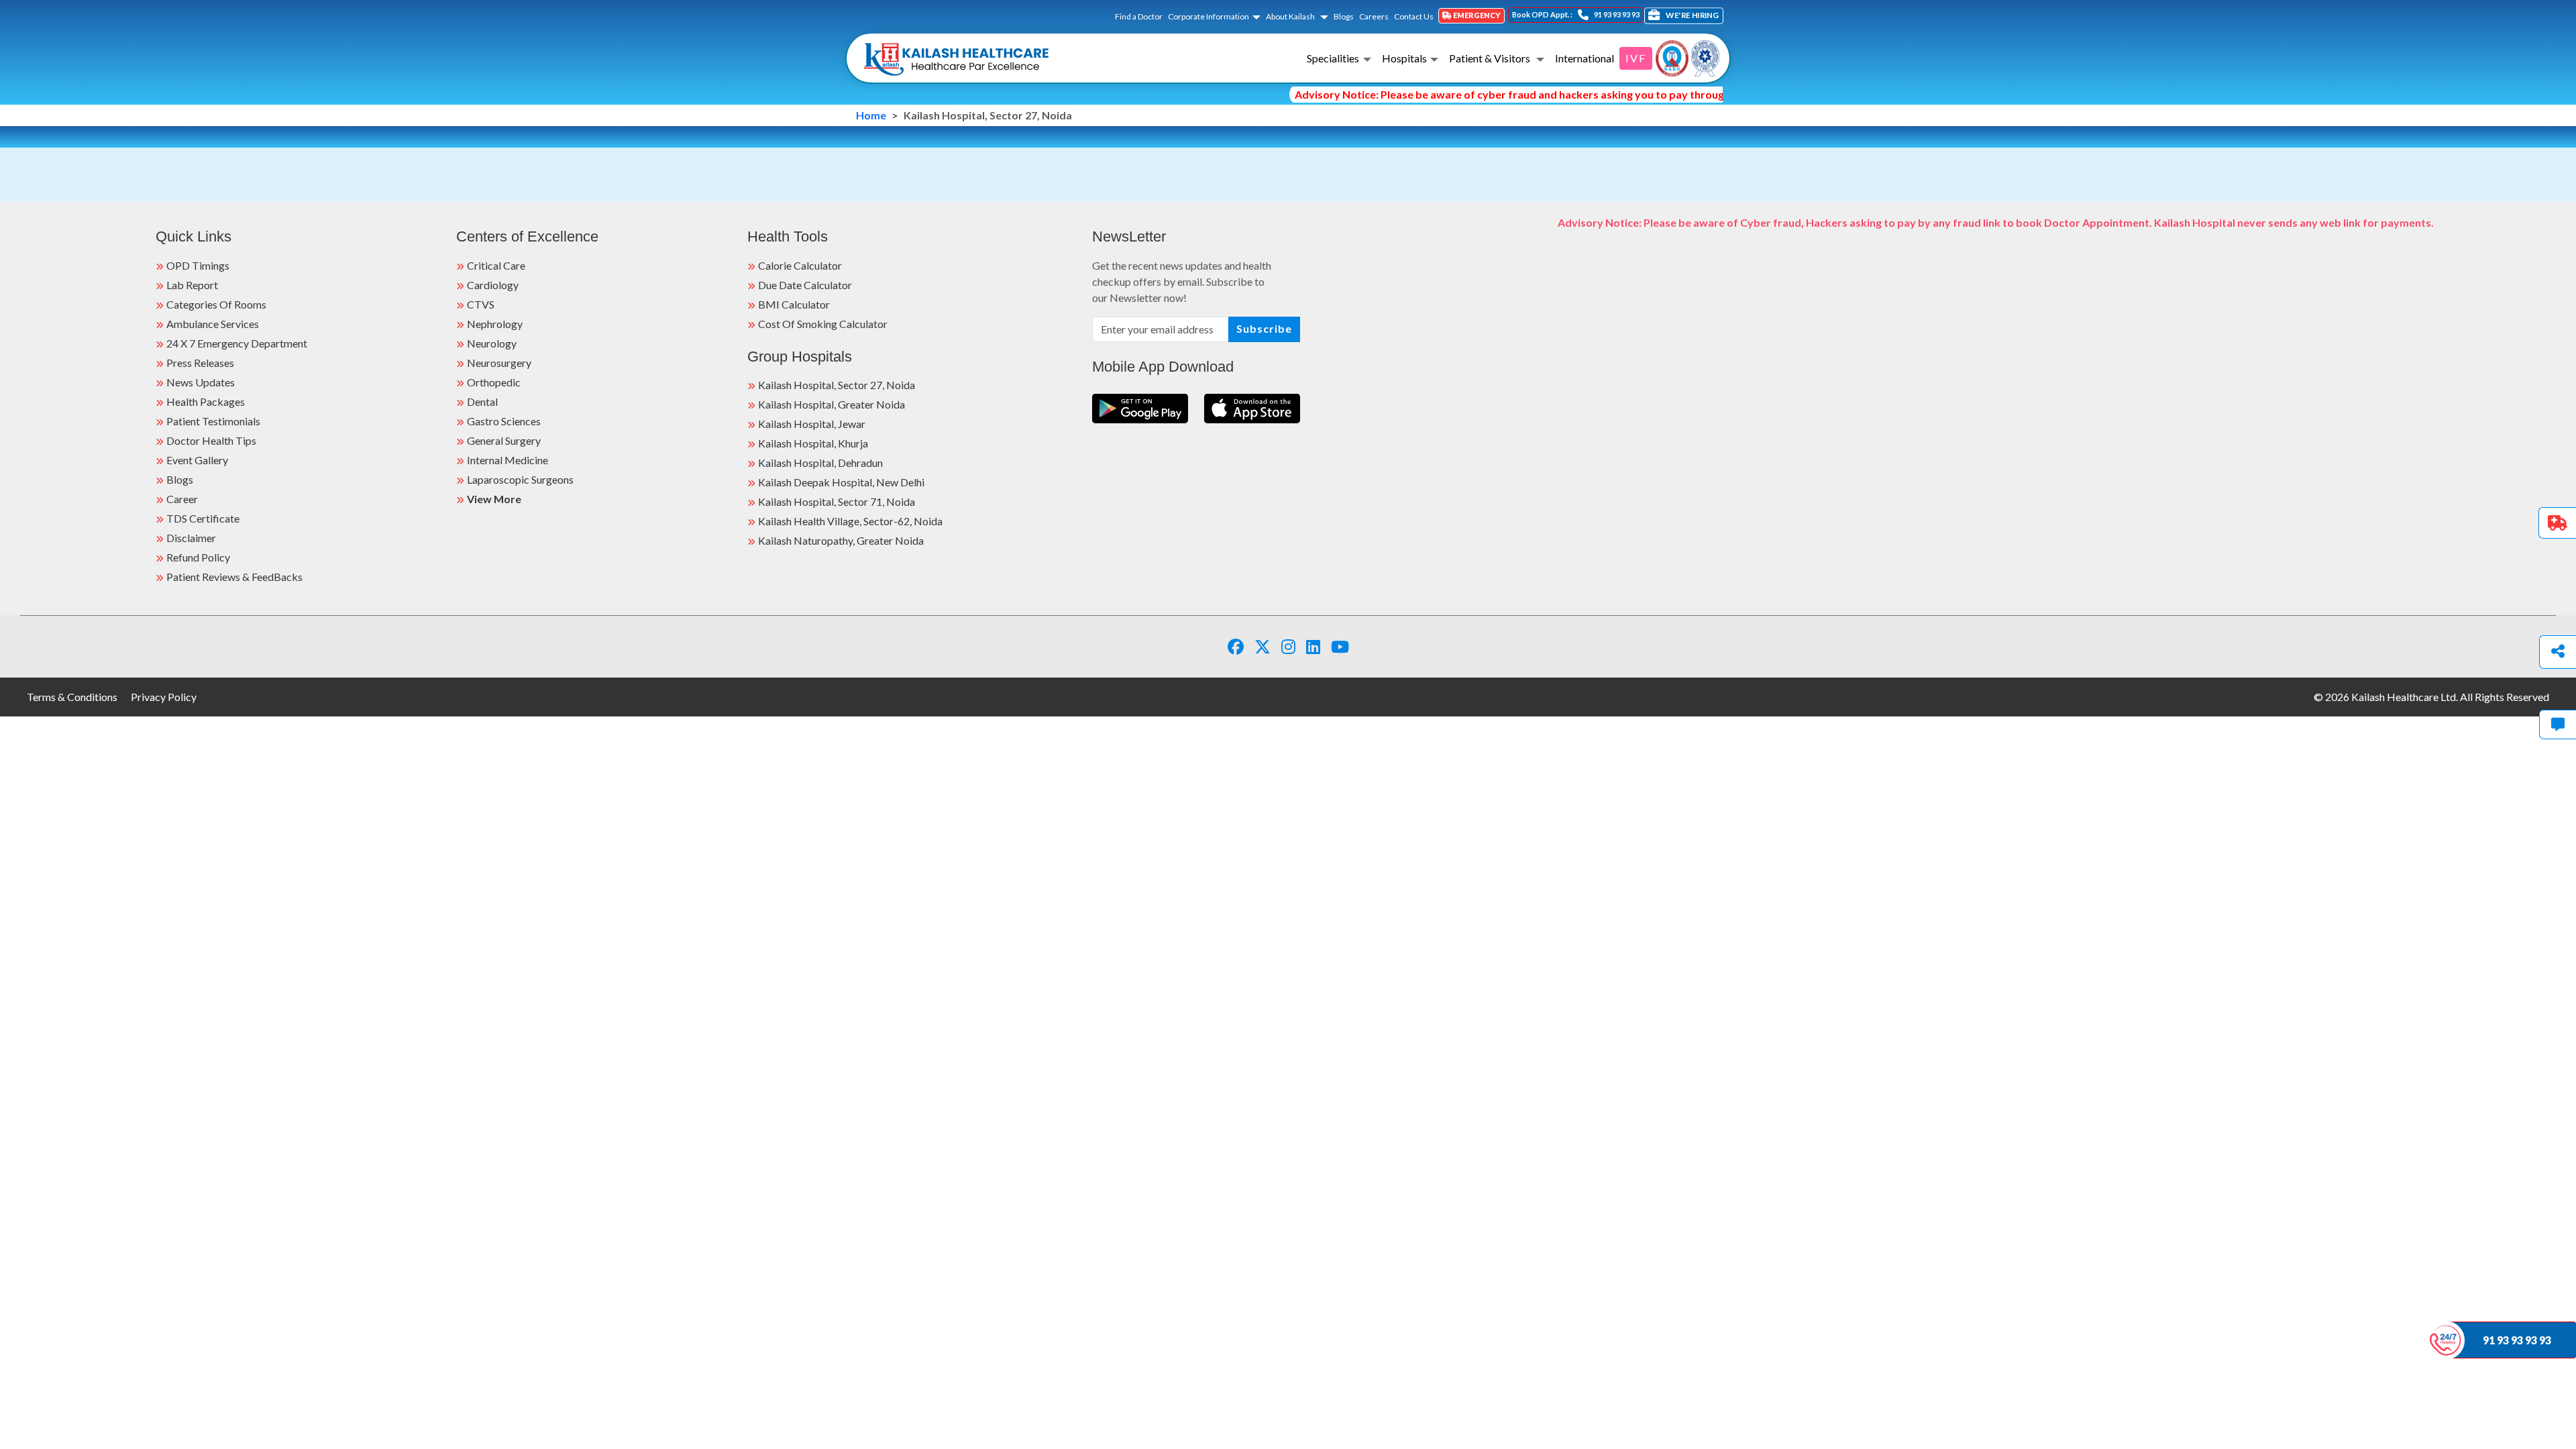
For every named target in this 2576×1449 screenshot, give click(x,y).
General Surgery (504, 440)
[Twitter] (1263, 646)
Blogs (1344, 16)
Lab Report (192, 285)
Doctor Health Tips (211, 440)
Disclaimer (191, 538)
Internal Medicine (507, 460)
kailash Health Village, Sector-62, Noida (850, 521)
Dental (482, 401)
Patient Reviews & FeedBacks (234, 577)
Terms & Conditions (72, 697)
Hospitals (1404, 58)
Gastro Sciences (504, 421)
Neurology (492, 343)
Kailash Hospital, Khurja (813, 443)
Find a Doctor (1139, 16)
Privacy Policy (164, 697)
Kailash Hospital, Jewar (812, 424)
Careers (1374, 16)
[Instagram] (1288, 646)
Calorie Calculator (800, 265)
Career (182, 499)
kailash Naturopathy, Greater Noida (841, 540)
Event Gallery (197, 460)
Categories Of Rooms (216, 304)
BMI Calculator (794, 304)
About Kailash (1291, 16)
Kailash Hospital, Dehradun (820, 463)
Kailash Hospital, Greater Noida (831, 404)
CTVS (481, 304)
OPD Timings (198, 265)
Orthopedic (494, 382)
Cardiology (493, 285)
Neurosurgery (499, 363)
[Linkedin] (1313, 646)
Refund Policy (198, 557)
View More (494, 499)
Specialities (1333, 58)
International (1585, 58)
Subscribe (1264, 328)
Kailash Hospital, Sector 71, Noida (837, 501)
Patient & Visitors (1491, 58)
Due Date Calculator (805, 285)
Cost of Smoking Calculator (823, 324)
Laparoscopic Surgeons (520, 479)
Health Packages (206, 401)
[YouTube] (1340, 646)
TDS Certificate (203, 518)
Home (871, 115)
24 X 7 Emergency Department (237, 343)
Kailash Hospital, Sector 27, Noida (837, 385)
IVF (1636, 58)
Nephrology (495, 324)
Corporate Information (1209, 16)
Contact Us (1414, 16)
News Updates (201, 382)
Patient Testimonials (213, 421)
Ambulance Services (213, 324)
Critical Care (496, 265)
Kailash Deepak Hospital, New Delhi (841, 482)
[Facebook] (1236, 646)
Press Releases (200, 363)
